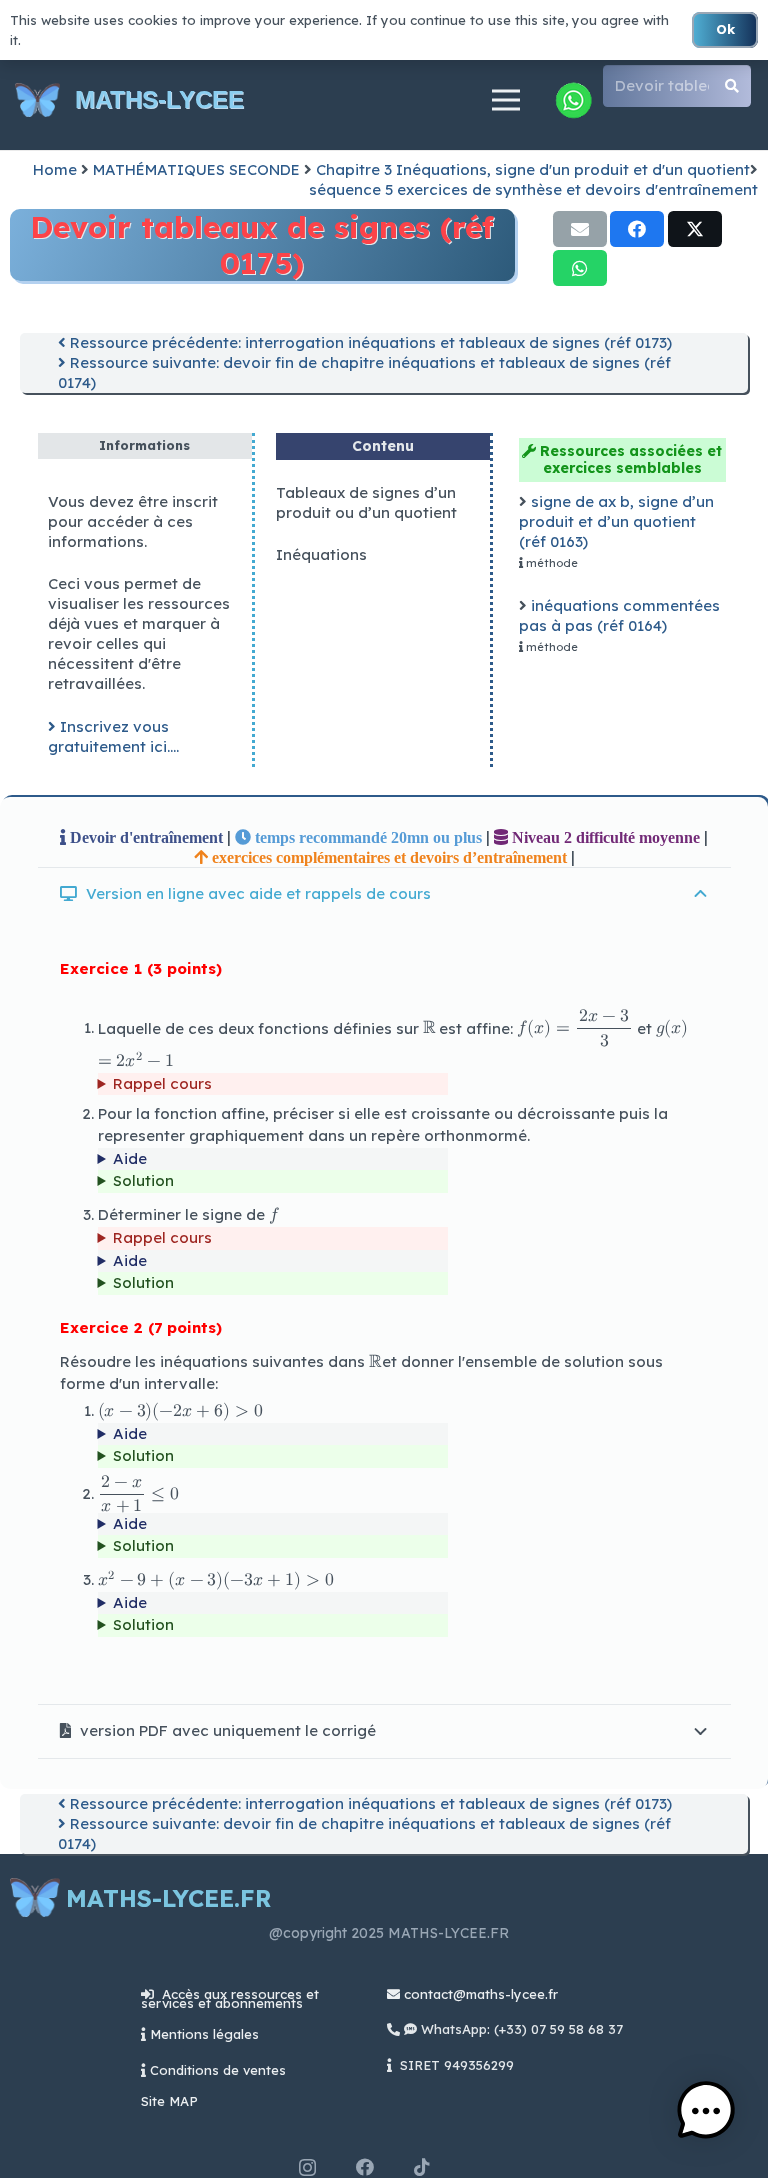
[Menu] (506, 100)
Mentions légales (204, 2034)
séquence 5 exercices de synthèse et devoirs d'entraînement (533, 189)
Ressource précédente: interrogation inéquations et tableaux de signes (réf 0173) (369, 342)
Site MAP (169, 2101)
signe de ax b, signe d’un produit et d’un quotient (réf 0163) (616, 521)
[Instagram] (307, 2168)
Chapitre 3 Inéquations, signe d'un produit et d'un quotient (533, 169)
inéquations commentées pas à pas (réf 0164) (619, 615)
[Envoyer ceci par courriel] (580, 229)
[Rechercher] (732, 86)
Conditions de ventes (218, 2070)
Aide (130, 1158)
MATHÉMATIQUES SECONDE (196, 169)
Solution (143, 1180)
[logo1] (37, 100)
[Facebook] (365, 2167)
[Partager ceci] (637, 229)
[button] (706, 2113)
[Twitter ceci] (695, 229)
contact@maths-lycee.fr (479, 1994)
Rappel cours (162, 1083)
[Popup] (573, 100)
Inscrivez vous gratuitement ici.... (113, 736)
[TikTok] (422, 2167)
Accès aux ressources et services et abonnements (230, 1998)
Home (55, 169)
